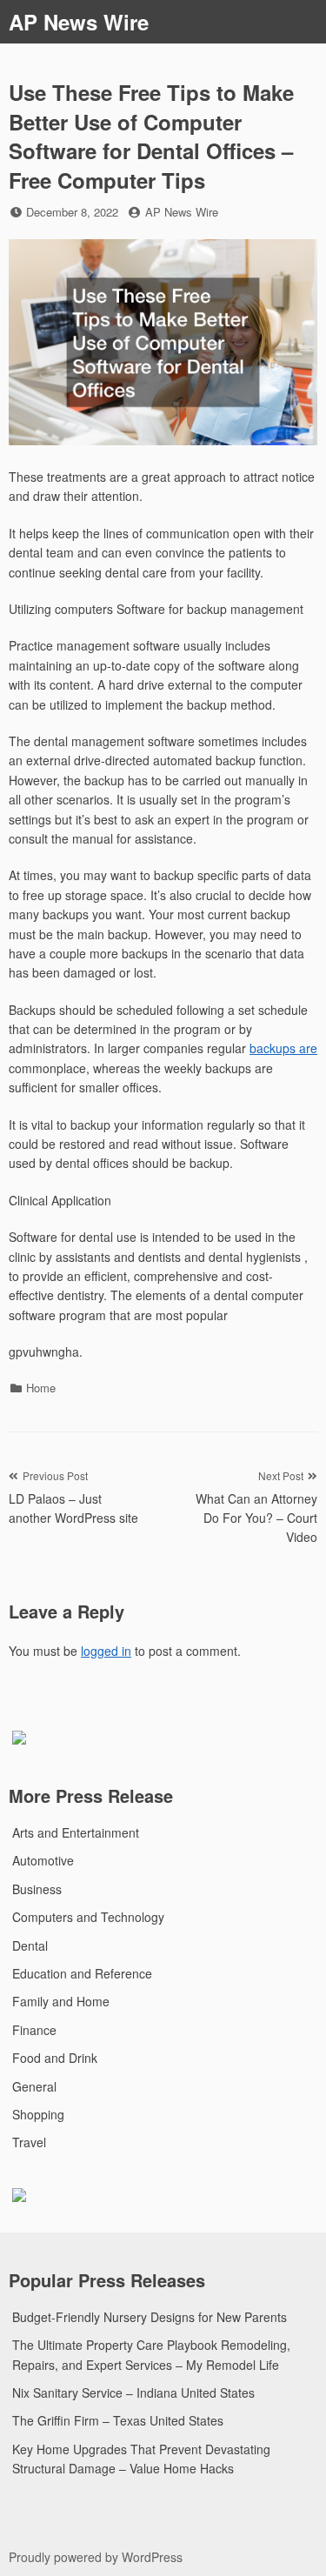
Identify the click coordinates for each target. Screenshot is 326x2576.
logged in (106, 1651)
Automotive (43, 1860)
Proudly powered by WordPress (96, 2557)
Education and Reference (82, 1973)
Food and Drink (55, 2058)
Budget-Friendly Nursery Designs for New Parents (150, 2317)
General (34, 2086)
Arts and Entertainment (76, 1832)
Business (37, 1889)
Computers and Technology (88, 1917)
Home (41, 1388)
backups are (283, 1048)
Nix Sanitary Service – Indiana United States (133, 2392)
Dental (30, 1945)
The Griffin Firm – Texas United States (118, 2420)
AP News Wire (79, 22)
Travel (29, 2142)
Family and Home (61, 2001)
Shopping (38, 2114)
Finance (34, 2030)
